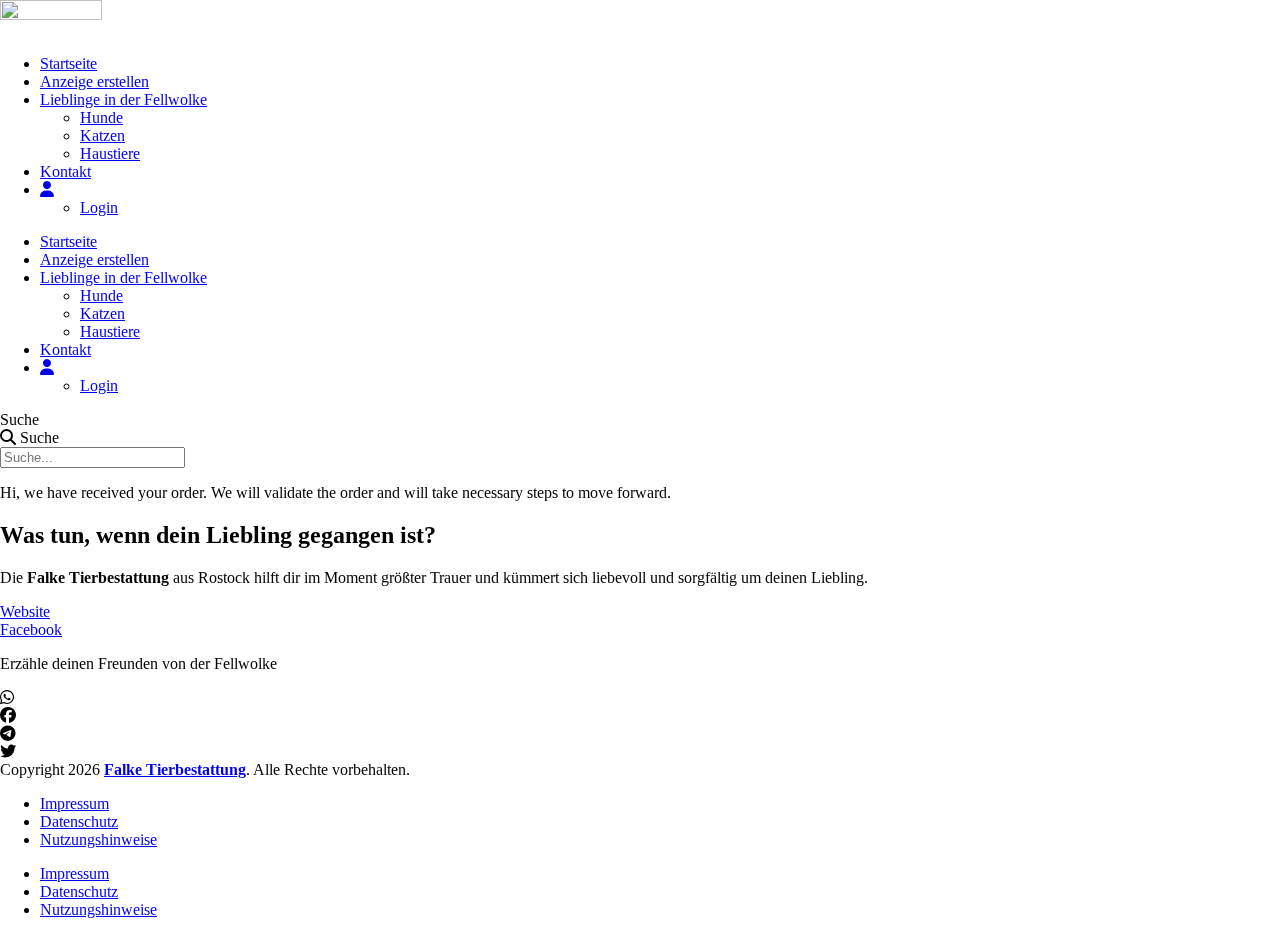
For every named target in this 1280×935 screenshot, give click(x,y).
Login (99, 207)
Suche (19, 419)
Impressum (74, 803)
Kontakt (65, 171)
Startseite (68, 63)
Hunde (101, 117)
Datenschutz (79, 821)
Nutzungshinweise (98, 839)
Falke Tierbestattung (175, 769)
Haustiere (110, 153)
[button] (640, 698)
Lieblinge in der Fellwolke (123, 99)
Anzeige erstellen (94, 81)
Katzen (102, 135)
